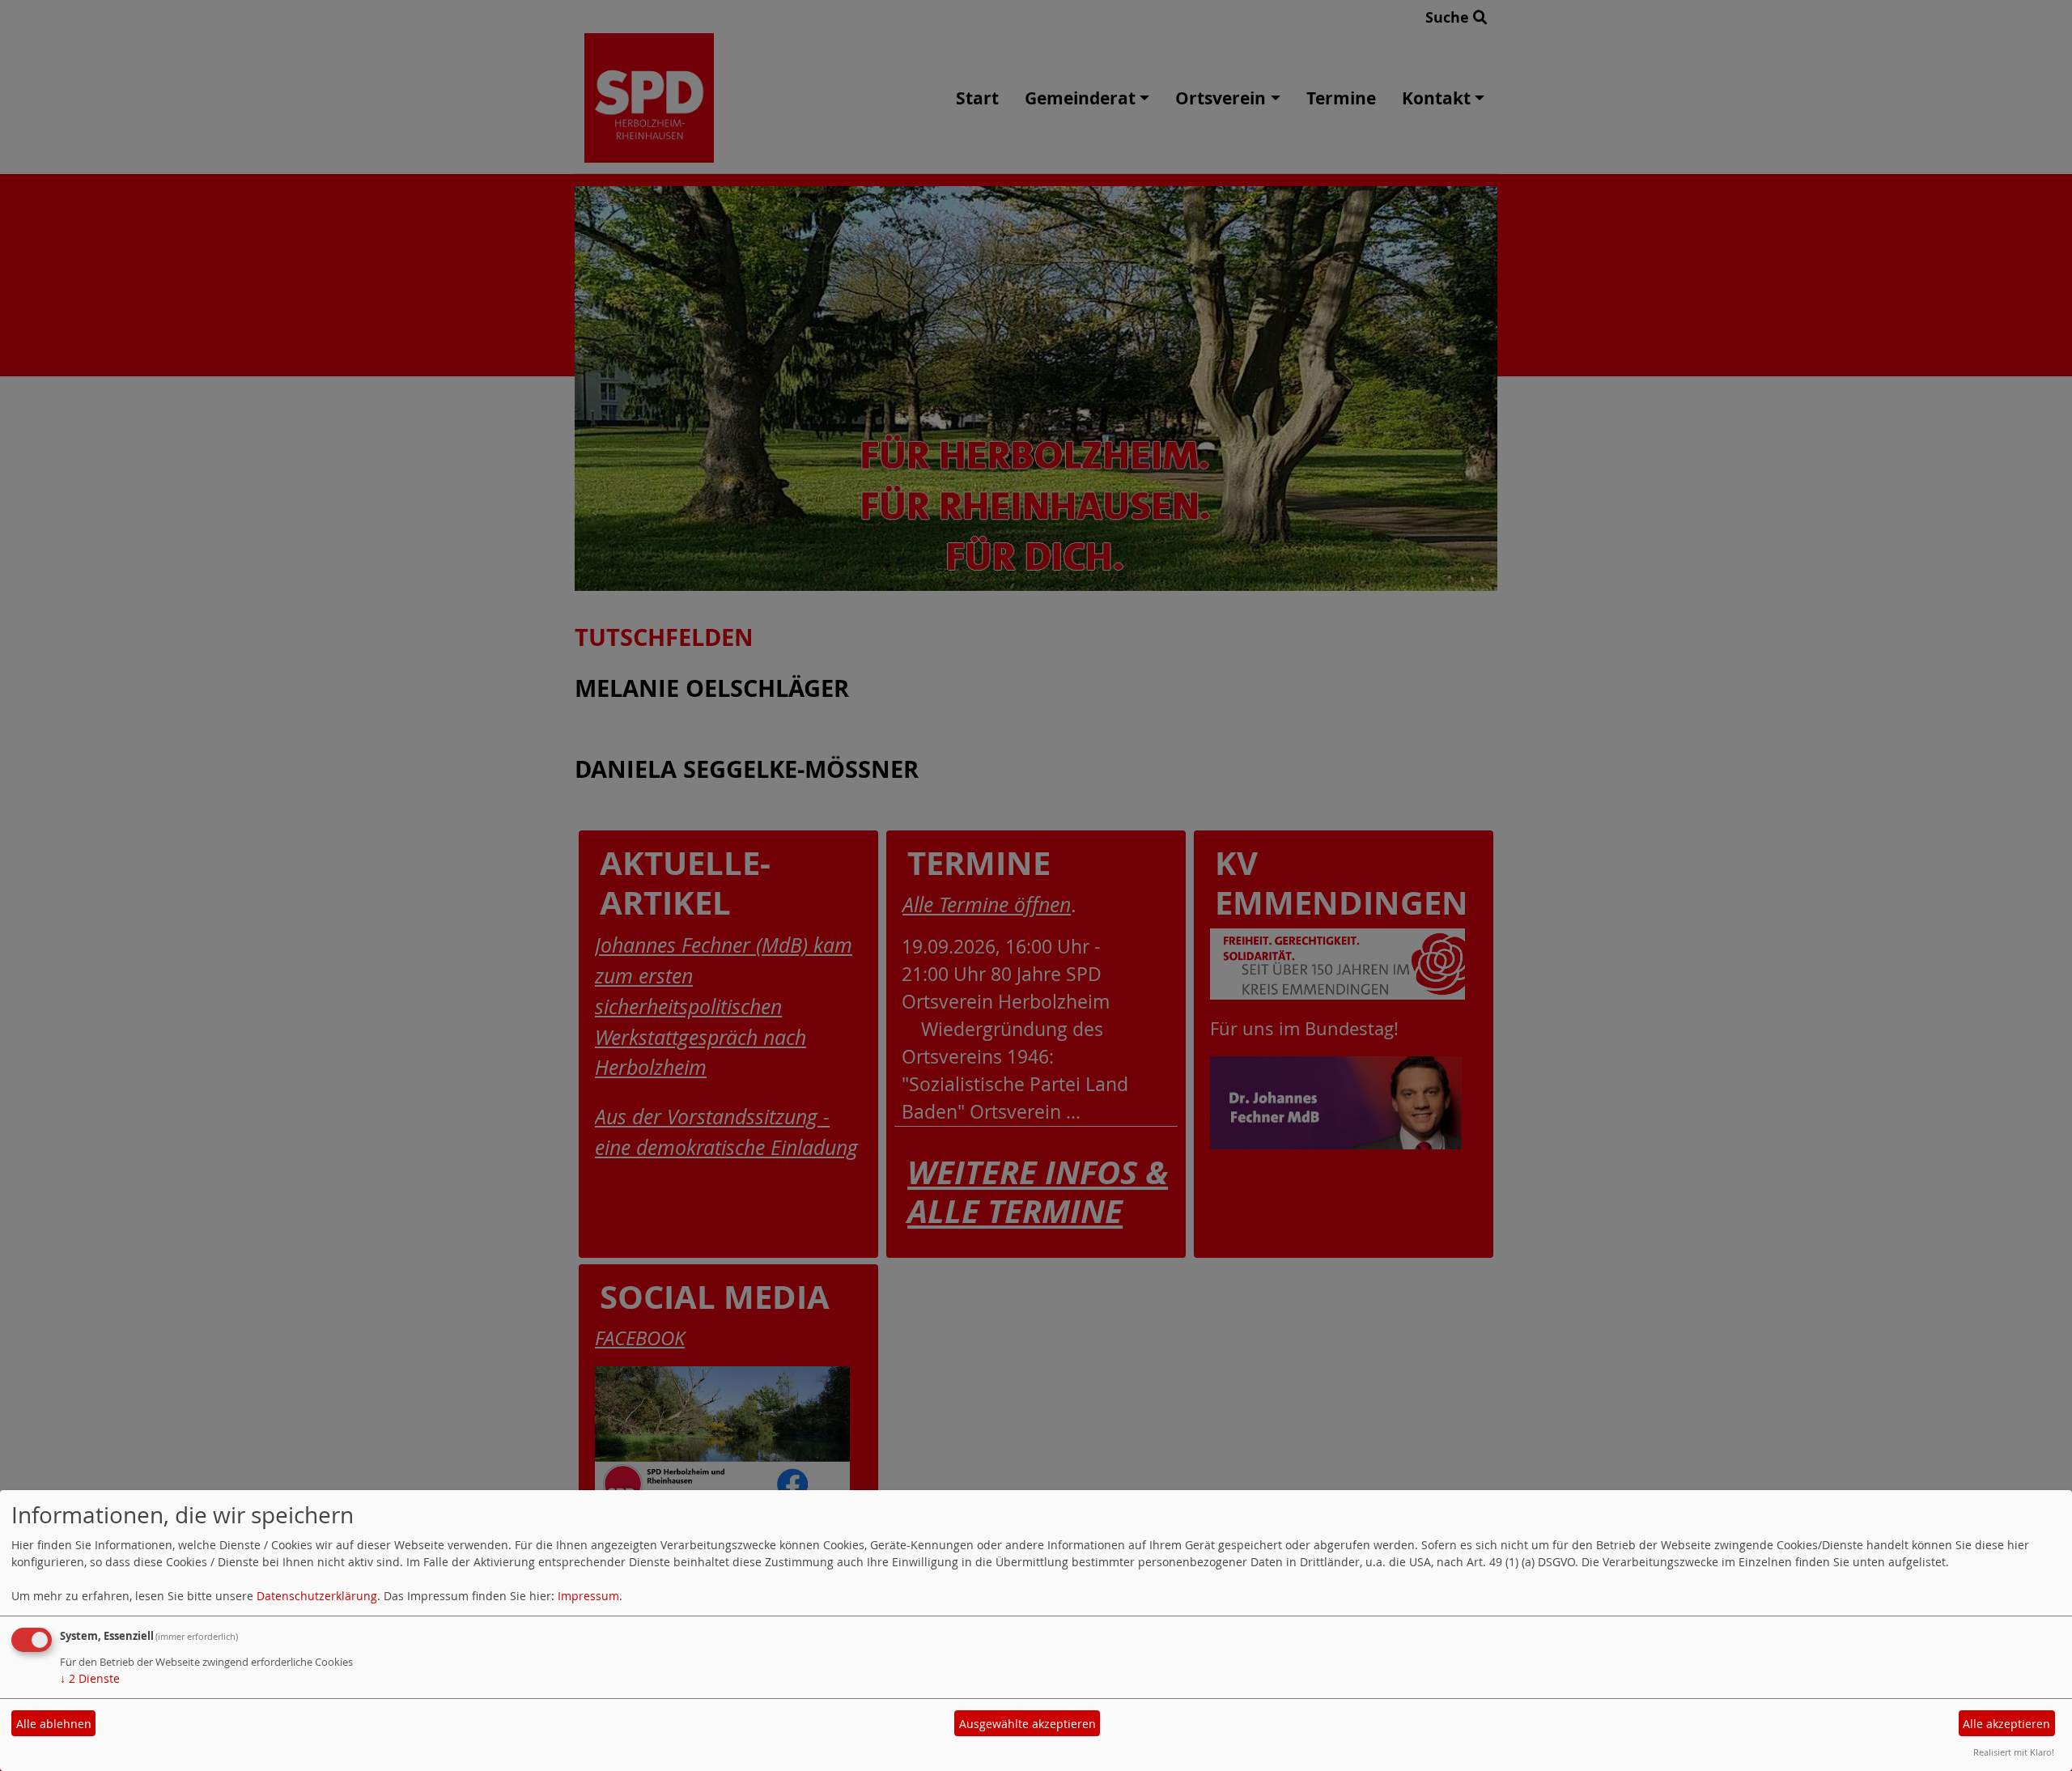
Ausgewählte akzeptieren (1028, 1724)
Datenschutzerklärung (317, 1596)
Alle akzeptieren (2006, 1724)
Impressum (588, 1596)
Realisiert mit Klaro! (2014, 1752)
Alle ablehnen (54, 1724)
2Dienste (90, 1678)
